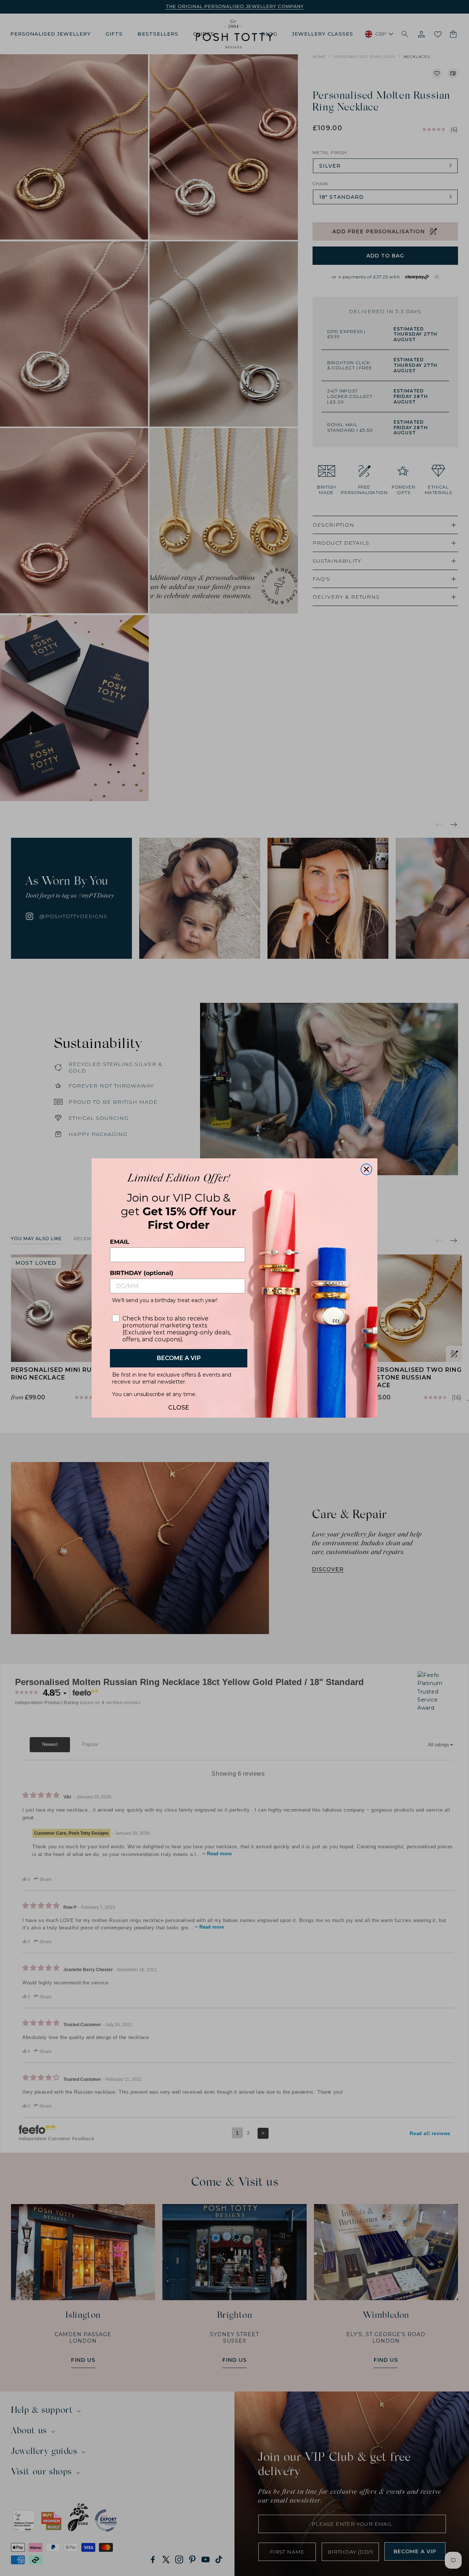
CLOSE (179, 1406)
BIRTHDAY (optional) (142, 1273)
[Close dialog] (366, 1169)
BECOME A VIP (179, 1358)
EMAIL (120, 1242)
